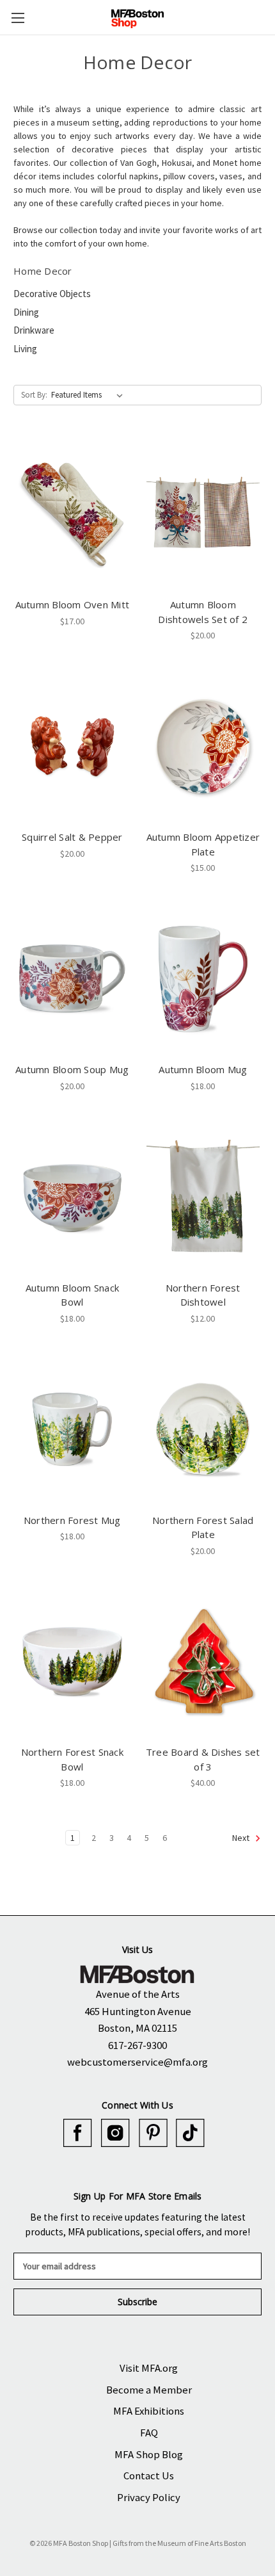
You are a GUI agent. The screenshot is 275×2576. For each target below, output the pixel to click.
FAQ (149, 2433)
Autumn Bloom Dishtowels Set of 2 (203, 612)
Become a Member (149, 2390)
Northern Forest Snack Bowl (72, 1759)
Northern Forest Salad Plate (203, 1527)
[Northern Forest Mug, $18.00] (72, 1429)
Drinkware (34, 330)
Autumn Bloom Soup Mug (72, 1069)
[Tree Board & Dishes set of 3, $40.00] (203, 1662)
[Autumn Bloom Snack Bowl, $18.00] (72, 1197)
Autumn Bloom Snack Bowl (73, 1295)
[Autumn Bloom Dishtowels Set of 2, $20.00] (203, 514)
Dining (26, 312)
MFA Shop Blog (149, 2454)
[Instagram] (115, 2133)
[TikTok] (190, 2133)
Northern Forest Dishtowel (203, 1295)
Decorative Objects (52, 294)
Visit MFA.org (149, 2368)
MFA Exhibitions (149, 2411)
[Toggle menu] (18, 18)
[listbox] (90, 395)
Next (242, 1838)
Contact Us (149, 2475)
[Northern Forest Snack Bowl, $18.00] (72, 1662)
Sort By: (34, 395)
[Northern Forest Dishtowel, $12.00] (203, 1197)
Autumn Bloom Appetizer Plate (203, 844)
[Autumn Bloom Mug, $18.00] (203, 978)
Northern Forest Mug (72, 1520)
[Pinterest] (153, 2133)
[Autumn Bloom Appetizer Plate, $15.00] (203, 746)
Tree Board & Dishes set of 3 (203, 1759)
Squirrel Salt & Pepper (72, 837)
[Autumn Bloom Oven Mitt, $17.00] (72, 514)
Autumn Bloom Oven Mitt (73, 604)
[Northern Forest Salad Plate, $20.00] (203, 1429)
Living (25, 349)
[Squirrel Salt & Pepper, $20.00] (72, 746)
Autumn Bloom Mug (203, 1069)
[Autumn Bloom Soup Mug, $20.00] (72, 978)
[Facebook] (78, 2133)
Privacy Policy (149, 2497)
